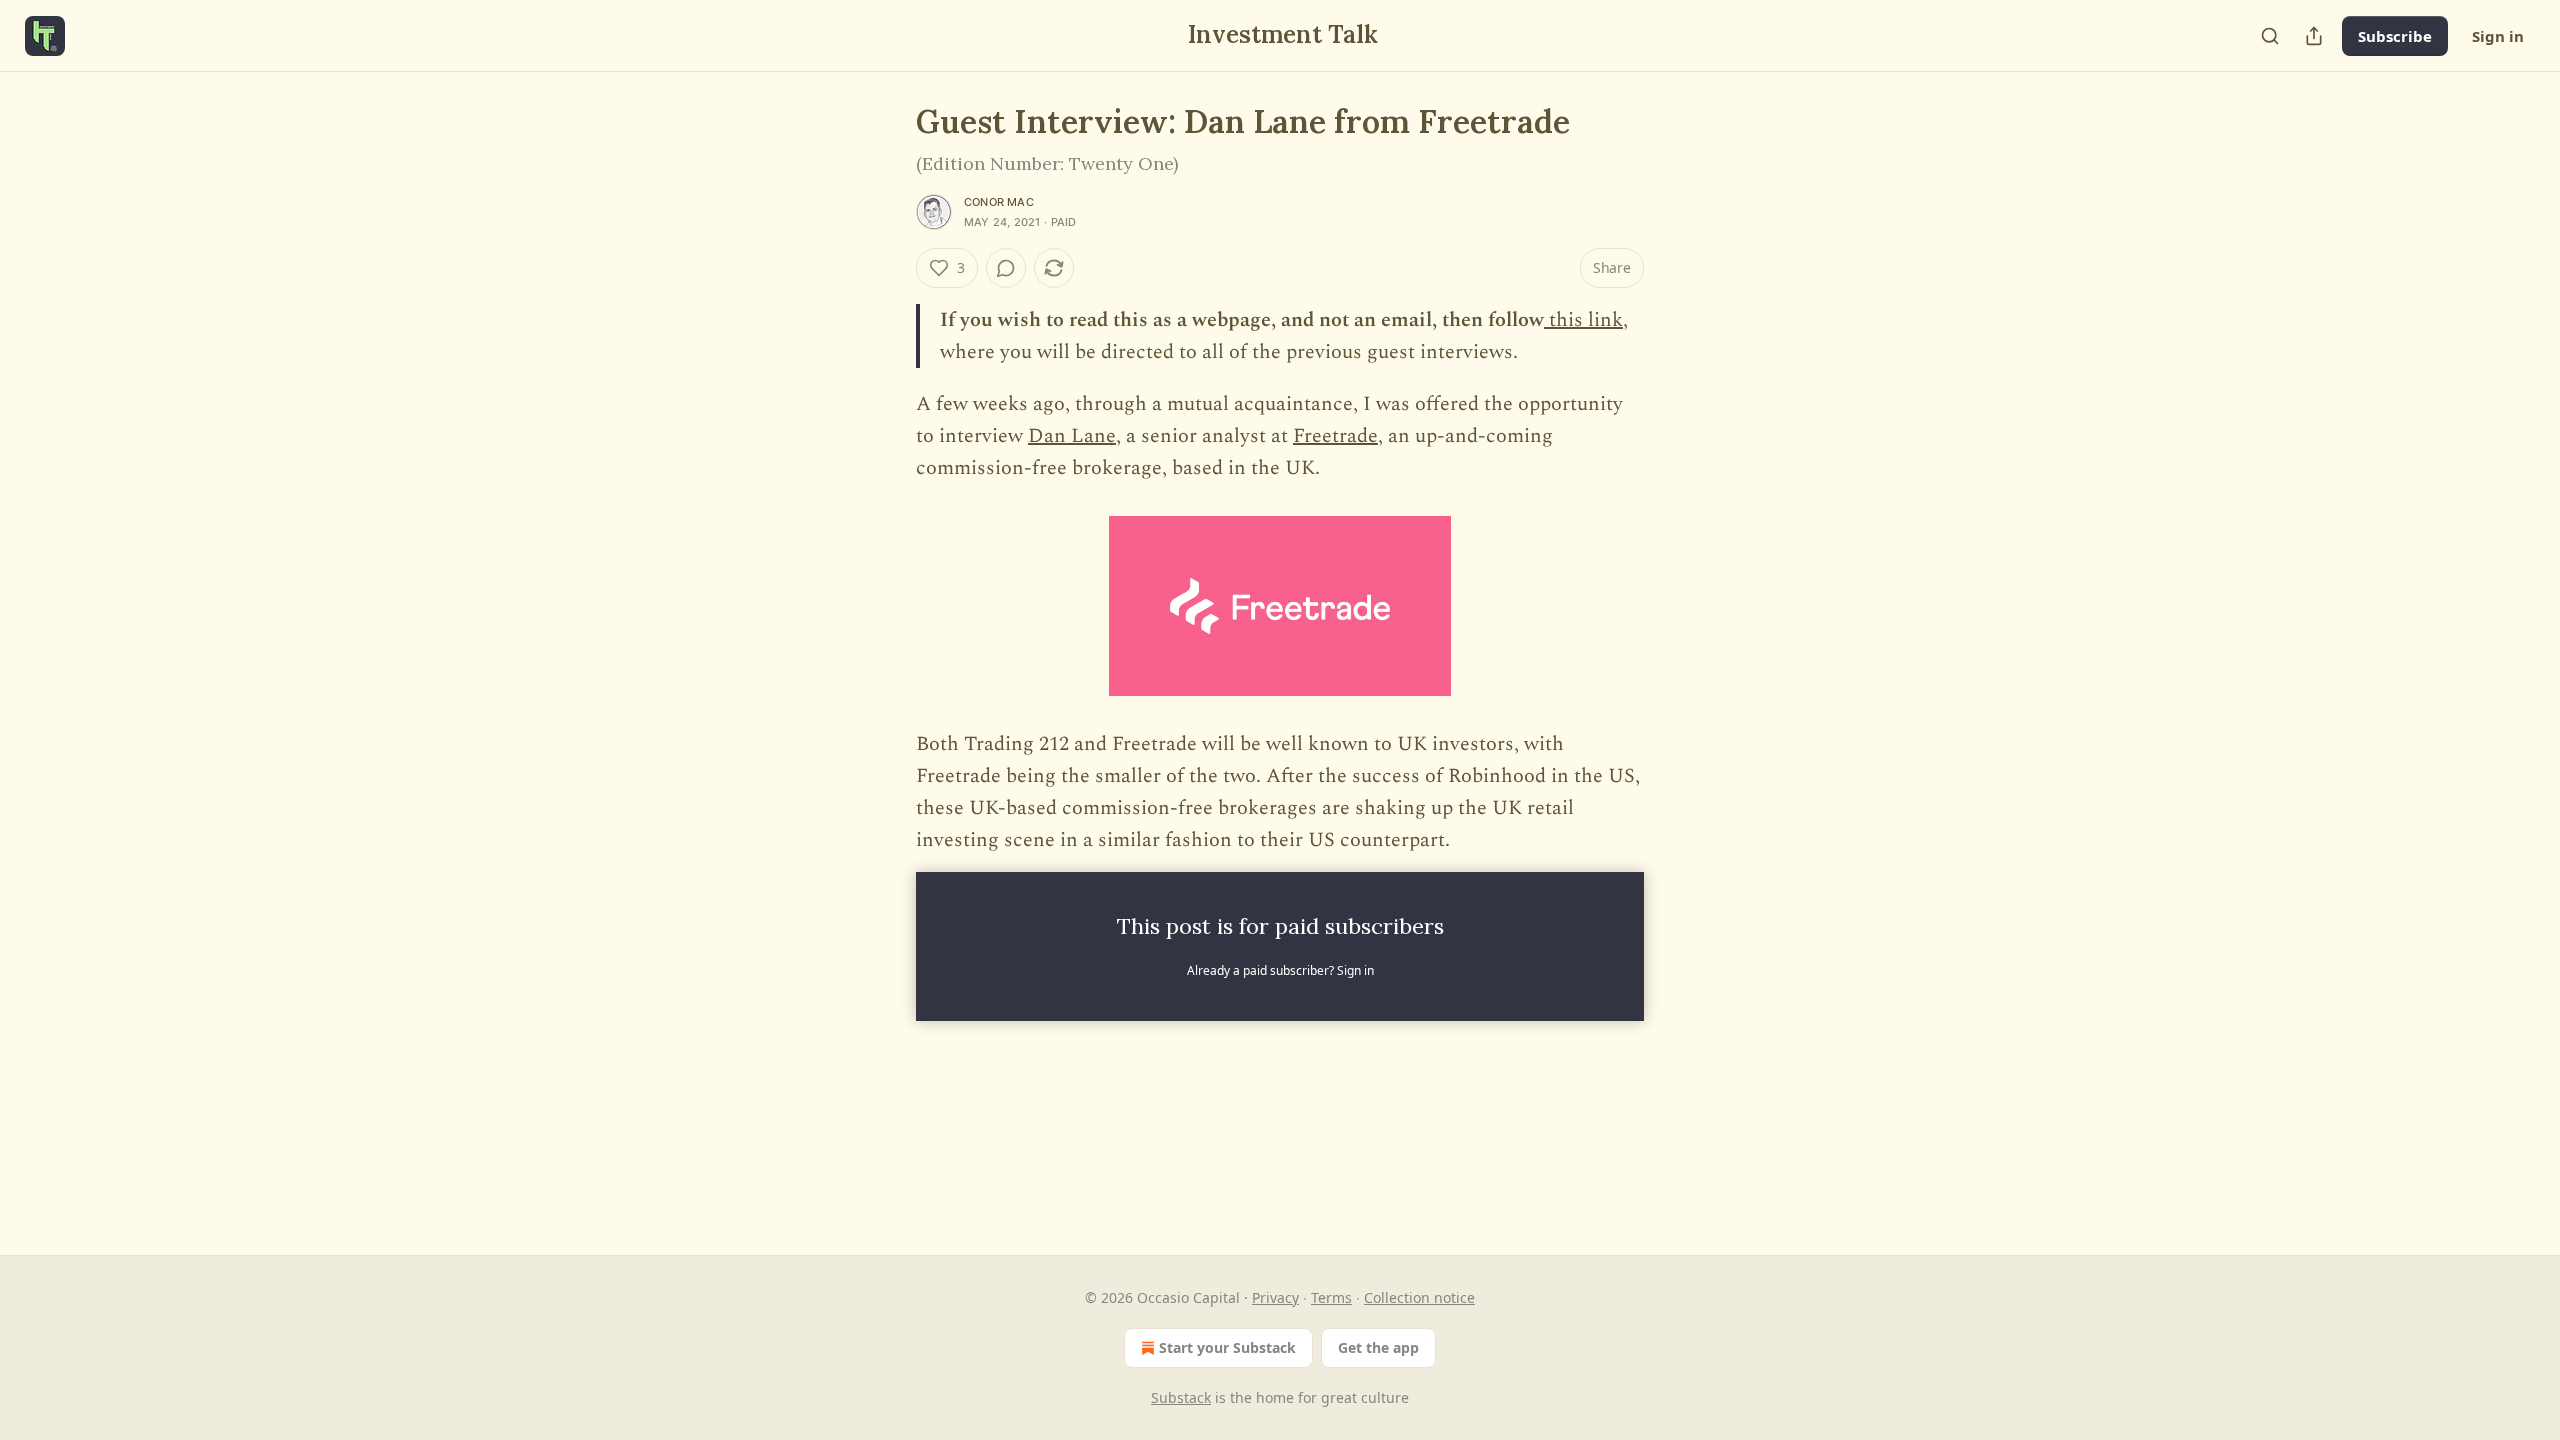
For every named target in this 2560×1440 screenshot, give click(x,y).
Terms (1331, 1297)
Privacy (1275, 1297)
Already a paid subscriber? (1280, 970)
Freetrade (1335, 436)
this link (1583, 320)
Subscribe (2395, 36)
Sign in (2498, 36)
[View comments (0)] (1006, 268)
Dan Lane (1072, 436)
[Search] (2270, 36)
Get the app (1378, 1347)
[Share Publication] (2314, 36)
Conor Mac (999, 202)
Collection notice (1419, 1297)
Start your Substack (1227, 1347)
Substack (1181, 1397)
